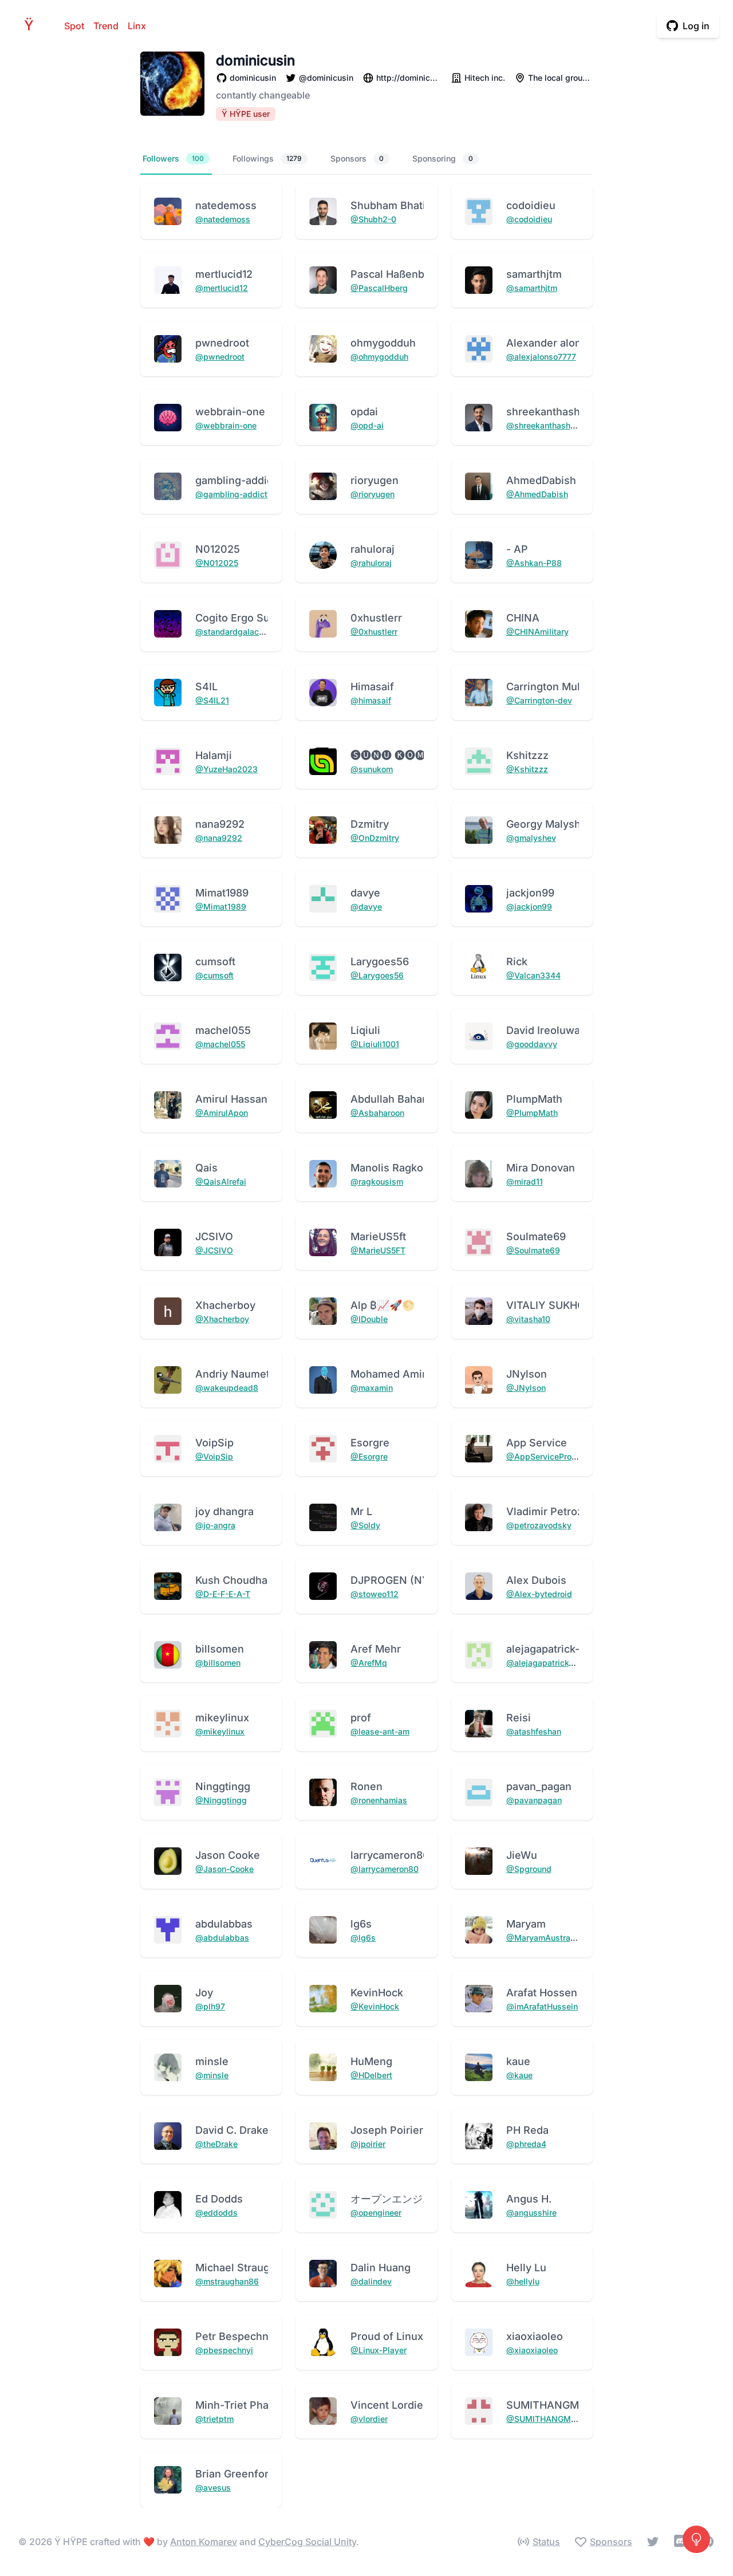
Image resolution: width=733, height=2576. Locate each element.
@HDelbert (371, 2075)
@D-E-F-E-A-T (223, 1594)
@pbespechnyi (224, 2350)
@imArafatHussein (542, 2006)
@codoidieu (529, 219)
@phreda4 (526, 2144)
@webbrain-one (226, 425)
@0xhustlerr (374, 632)
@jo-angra (215, 1525)
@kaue (519, 2075)
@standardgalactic (232, 632)
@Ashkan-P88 (534, 563)
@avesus (213, 2487)
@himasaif (371, 700)
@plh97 (210, 2006)
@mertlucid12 (222, 288)
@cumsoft (214, 975)
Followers (173, 158)
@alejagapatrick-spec (549, 1663)
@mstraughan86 (227, 2281)
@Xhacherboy (222, 1319)
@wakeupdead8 (227, 1388)
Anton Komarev (204, 2542)
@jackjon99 (529, 906)
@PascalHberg (379, 288)
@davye (366, 906)
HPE (32, 25)
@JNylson (526, 1388)
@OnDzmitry (375, 838)
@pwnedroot (220, 357)
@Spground (529, 1869)
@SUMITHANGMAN (545, 2419)
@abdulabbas (222, 1938)
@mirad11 (525, 1181)
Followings (267, 158)
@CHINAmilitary (537, 632)
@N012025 (217, 563)
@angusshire (531, 2213)
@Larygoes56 (377, 975)
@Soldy (365, 1525)
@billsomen (218, 1663)
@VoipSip (214, 1456)
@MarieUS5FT (378, 1250)
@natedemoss (223, 219)
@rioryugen (373, 494)
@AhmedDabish (537, 494)
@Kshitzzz (527, 769)
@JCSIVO (214, 1250)
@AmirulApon (222, 1113)
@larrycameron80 (385, 1869)
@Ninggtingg (221, 1800)
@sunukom (372, 769)
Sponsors (357, 158)
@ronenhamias (379, 1800)
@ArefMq (369, 1663)
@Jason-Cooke (224, 1869)
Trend (106, 26)
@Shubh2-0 (373, 219)
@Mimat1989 (221, 906)
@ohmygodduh (379, 357)
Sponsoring (443, 158)
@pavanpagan (534, 1800)
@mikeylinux (220, 1731)
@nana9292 (219, 838)
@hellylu (523, 2281)
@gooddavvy (532, 1044)
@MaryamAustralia (543, 1938)
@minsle (212, 2075)
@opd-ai (367, 425)
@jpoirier (368, 2144)
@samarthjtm (532, 288)
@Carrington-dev (539, 700)
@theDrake (216, 2144)
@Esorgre (369, 1456)
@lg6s (363, 1938)
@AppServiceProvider (549, 1456)
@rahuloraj (371, 563)
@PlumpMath (532, 1113)
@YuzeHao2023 (226, 769)
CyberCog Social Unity (307, 2542)
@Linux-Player (379, 2350)
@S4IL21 (212, 700)
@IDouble (369, 1319)
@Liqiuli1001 (375, 1044)
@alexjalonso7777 (541, 357)
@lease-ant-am (380, 1731)
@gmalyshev (531, 838)
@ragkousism (377, 1181)
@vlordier (369, 2419)
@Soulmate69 (533, 1250)
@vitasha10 (528, 1319)
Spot (74, 26)
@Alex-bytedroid (539, 1594)
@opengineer (376, 2213)
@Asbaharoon (377, 1113)
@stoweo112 (375, 1594)
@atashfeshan (534, 1731)
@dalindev (371, 2281)
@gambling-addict (231, 494)
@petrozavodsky (539, 1525)
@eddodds (216, 2213)
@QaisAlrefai (221, 1181)
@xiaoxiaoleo (532, 2350)
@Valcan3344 (533, 975)
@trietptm (214, 2419)
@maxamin (372, 1388)
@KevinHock (375, 2006)
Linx (137, 26)
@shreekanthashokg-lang (555, 425)
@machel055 (220, 1044)
